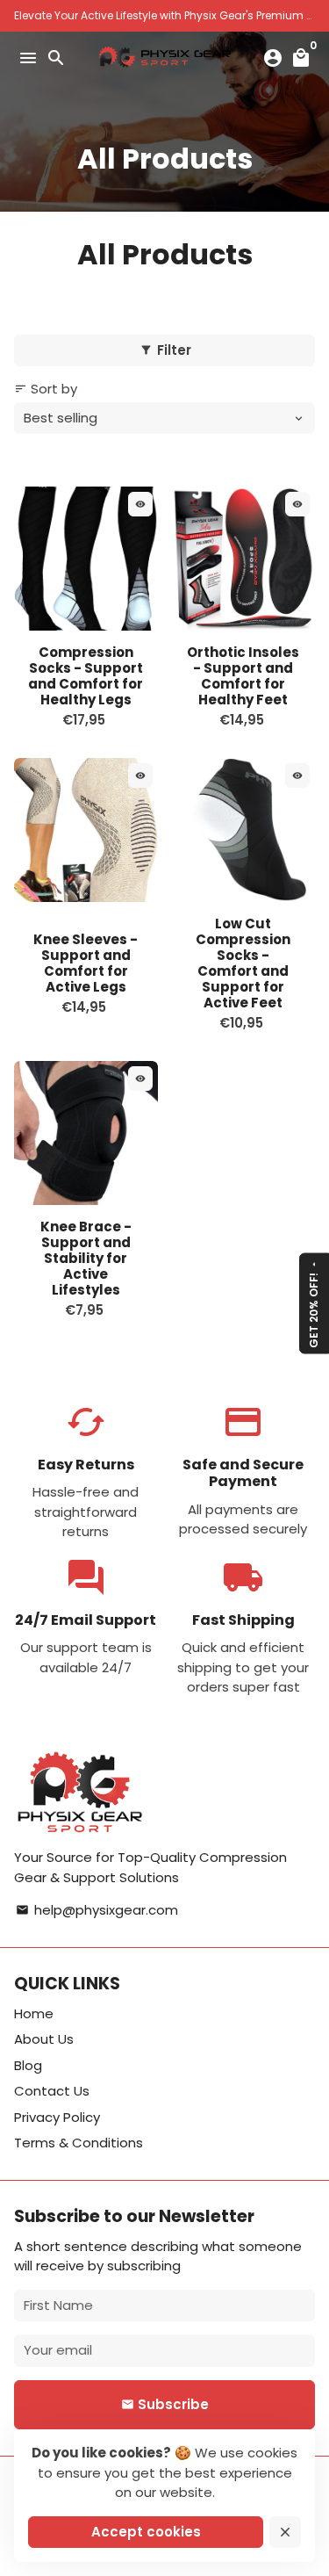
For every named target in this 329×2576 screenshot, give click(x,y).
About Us (44, 2039)
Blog (28, 2065)
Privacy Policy (57, 2117)
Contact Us (52, 2091)
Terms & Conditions (79, 2143)
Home (34, 2013)
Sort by (46, 389)
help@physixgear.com (97, 1910)
